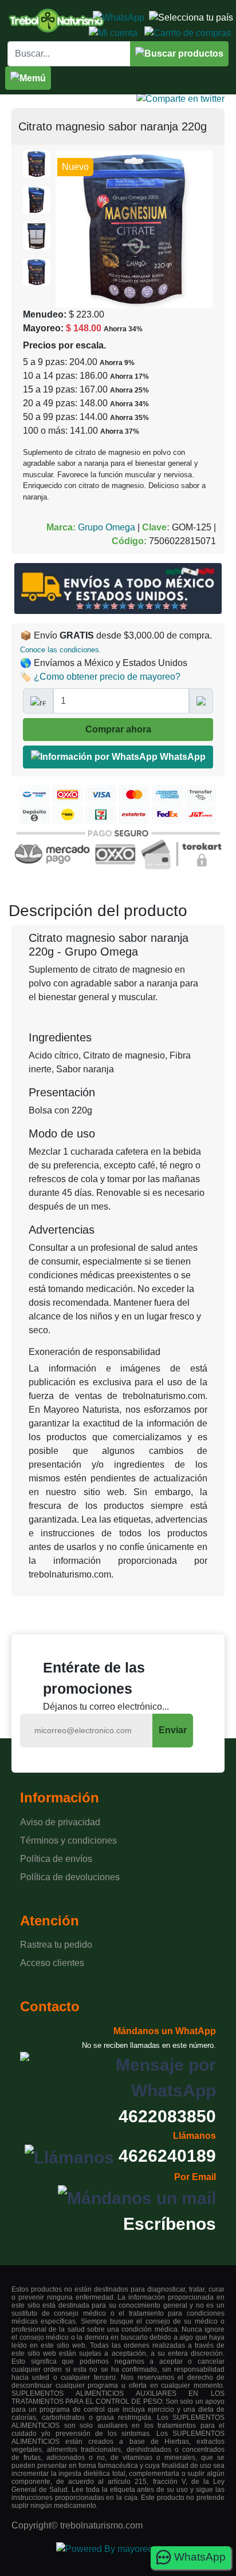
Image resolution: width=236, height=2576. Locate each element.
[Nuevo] (134, 228)
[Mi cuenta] (113, 32)
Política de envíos (56, 1859)
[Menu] (28, 78)
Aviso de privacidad (60, 1822)
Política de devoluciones (70, 1877)
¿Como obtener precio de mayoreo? (107, 677)
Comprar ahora (118, 729)
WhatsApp (182, 757)
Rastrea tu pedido (56, 1945)
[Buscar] (179, 54)
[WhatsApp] (119, 17)
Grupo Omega (107, 527)
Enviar (173, 1730)
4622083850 (167, 2116)
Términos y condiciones (68, 1840)
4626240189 (167, 2156)
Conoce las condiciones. (61, 650)
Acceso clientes (52, 1963)
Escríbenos (170, 2224)
